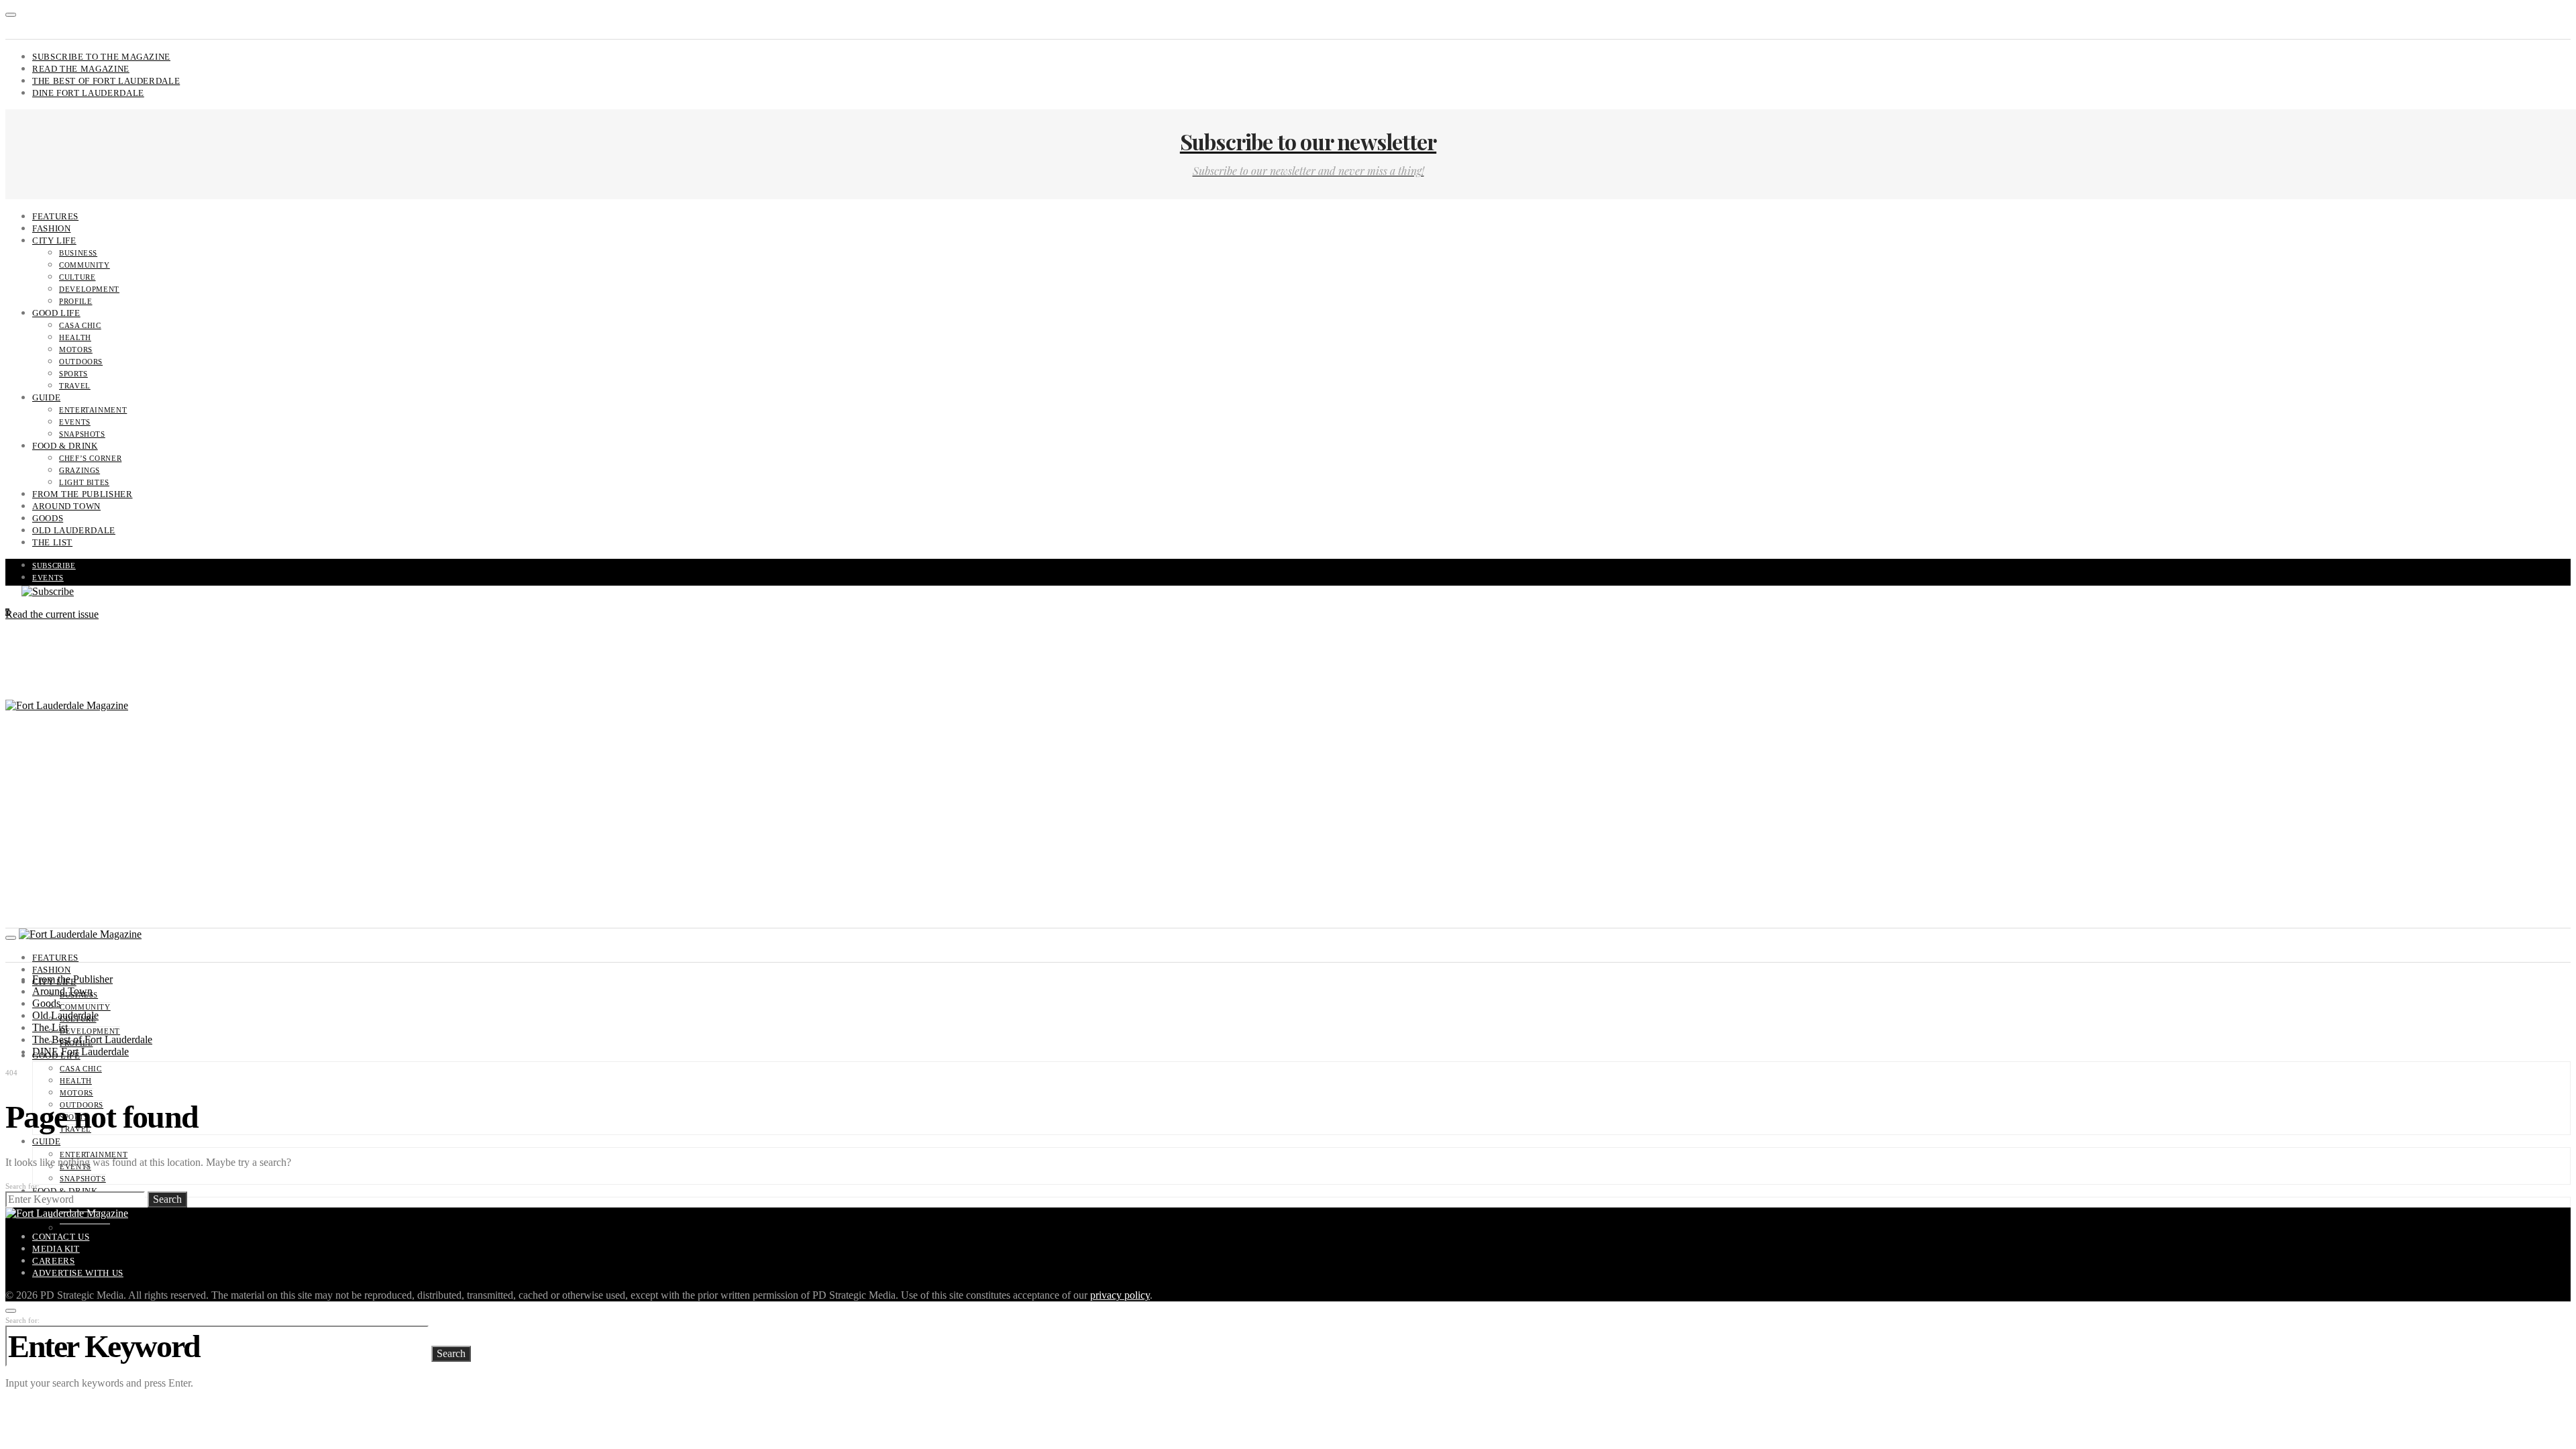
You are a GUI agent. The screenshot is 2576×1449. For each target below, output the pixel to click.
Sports (73, 374)
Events (75, 422)
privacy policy (1120, 1295)
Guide (46, 397)
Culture (77, 277)
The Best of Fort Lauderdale (106, 81)
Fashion (51, 228)
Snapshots (82, 434)
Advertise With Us (78, 1273)
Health (75, 337)
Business (78, 253)
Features (55, 216)
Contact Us (61, 1237)
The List (52, 542)
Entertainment (93, 410)
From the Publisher (83, 494)
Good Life (56, 313)
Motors (76, 350)
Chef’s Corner (90, 458)
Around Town (66, 506)
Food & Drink (65, 446)
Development (89, 289)
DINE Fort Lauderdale (88, 93)
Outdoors (81, 362)
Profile (75, 301)
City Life (54, 240)
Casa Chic (80, 325)
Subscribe (54, 566)
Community (85, 265)
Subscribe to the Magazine (101, 57)
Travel (75, 386)
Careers (53, 1261)
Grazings (79, 470)
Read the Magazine (81, 69)
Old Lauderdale (74, 530)
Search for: (22, 1186)
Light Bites (84, 482)
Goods (48, 518)
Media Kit (56, 1249)
